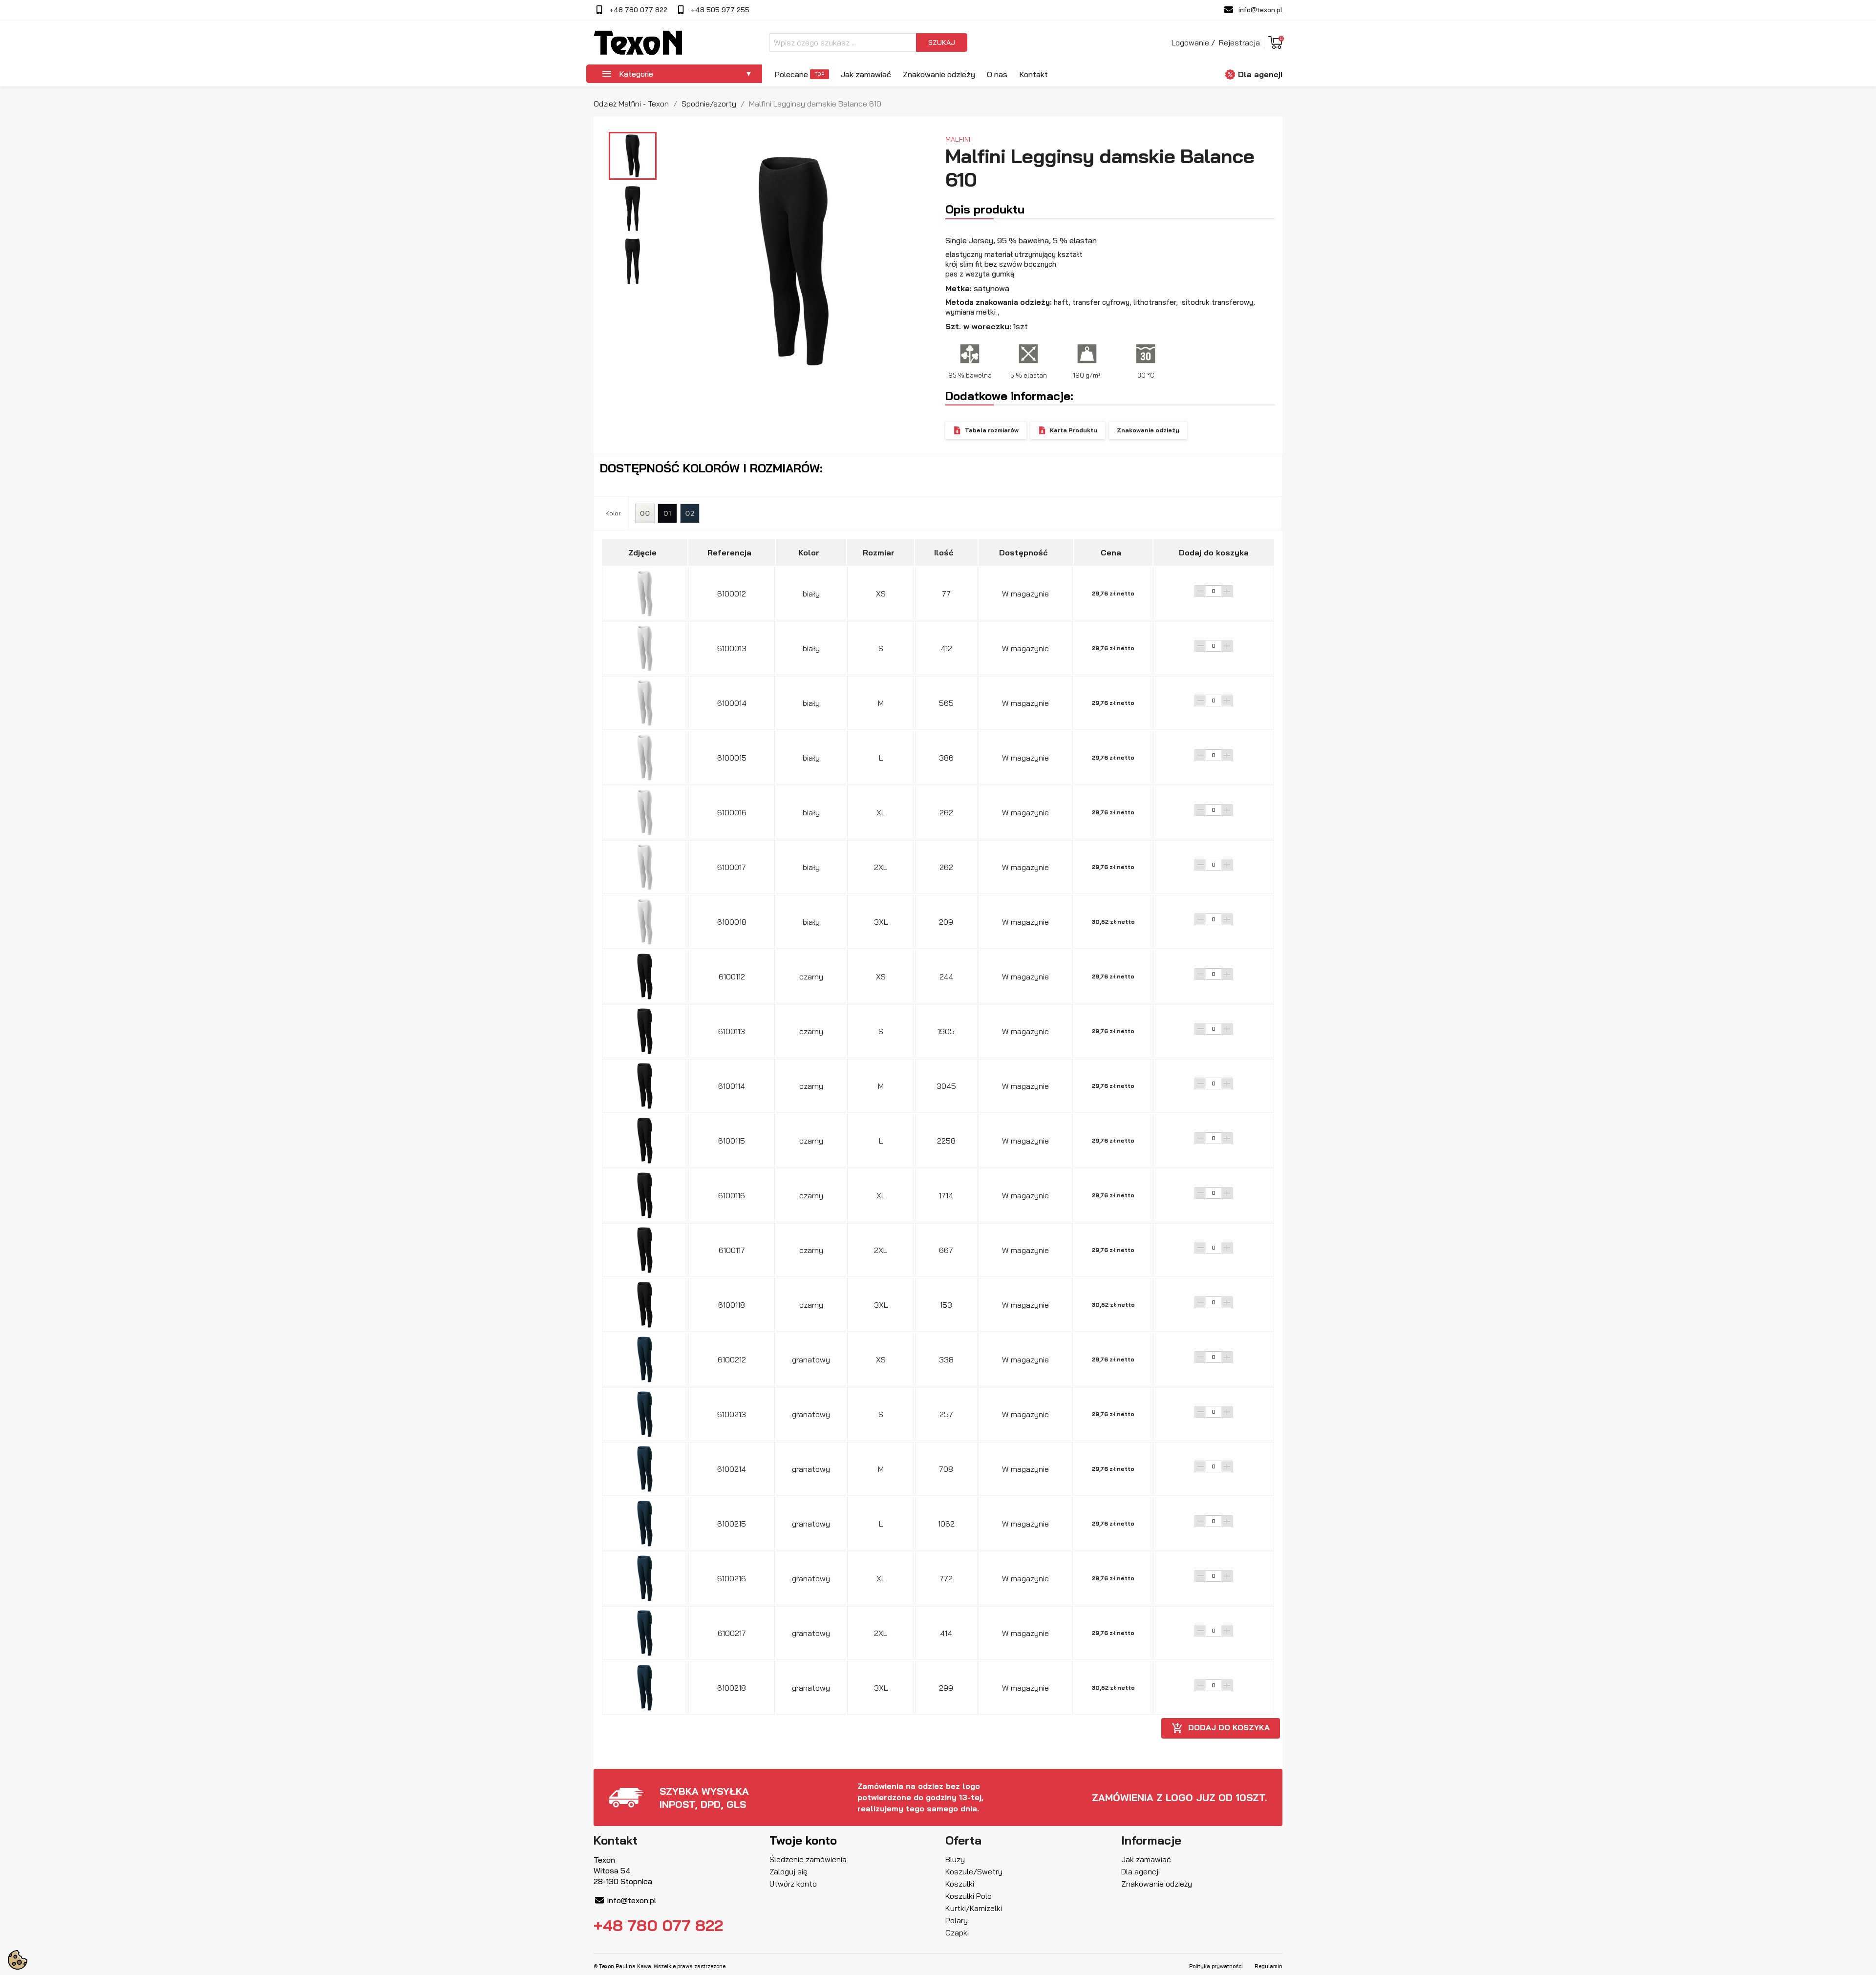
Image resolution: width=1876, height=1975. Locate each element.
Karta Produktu (1074, 430)
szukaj (942, 42)
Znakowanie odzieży (939, 74)
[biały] (645, 513)
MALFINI (958, 139)
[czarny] (667, 513)
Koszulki (960, 1884)
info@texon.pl (1260, 10)
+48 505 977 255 (720, 10)
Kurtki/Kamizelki (974, 1908)
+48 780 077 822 (638, 10)
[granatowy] (690, 513)
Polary (957, 1920)
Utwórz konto (793, 1884)
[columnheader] (645, 552)
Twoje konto (803, 1840)
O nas (997, 74)
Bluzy (955, 1859)
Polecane (791, 74)
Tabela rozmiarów (992, 430)
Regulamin (1268, 1966)
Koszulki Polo (969, 1896)
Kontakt (1034, 74)
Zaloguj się (789, 1871)
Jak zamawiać (866, 74)
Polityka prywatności (1216, 1966)
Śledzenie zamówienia (808, 1859)
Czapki (957, 1933)
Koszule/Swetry (974, 1871)
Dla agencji (1260, 74)
